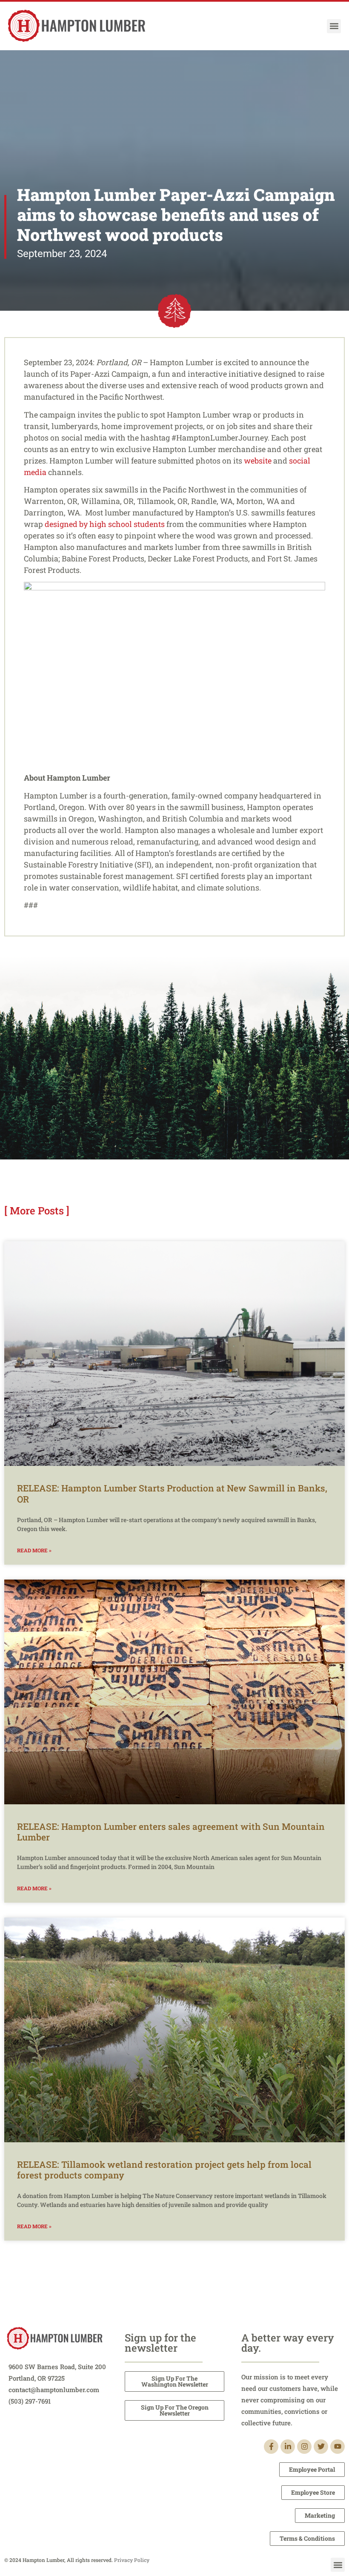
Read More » (34, 1550)
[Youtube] (338, 2447)
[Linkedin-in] (288, 2447)
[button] (334, 26)
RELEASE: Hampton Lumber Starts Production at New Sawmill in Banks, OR (172, 1493)
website (258, 461)
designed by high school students (105, 524)
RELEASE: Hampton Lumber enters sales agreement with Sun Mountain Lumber (171, 1832)
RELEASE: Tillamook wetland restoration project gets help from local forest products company (164, 2170)
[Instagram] (304, 2447)
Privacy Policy (132, 2560)
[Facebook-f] (271, 2447)
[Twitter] (321, 2447)
